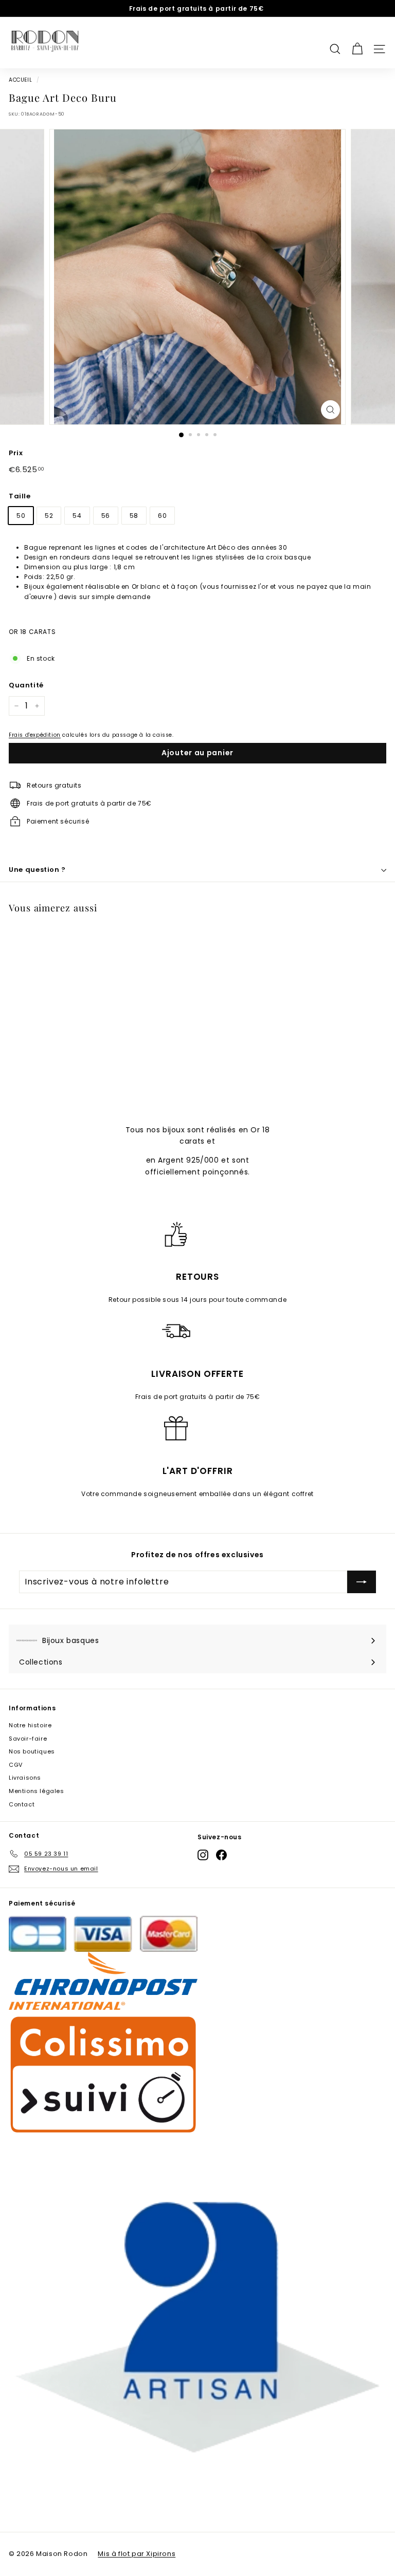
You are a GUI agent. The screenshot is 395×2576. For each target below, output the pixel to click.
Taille (20, 496)
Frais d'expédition (35, 735)
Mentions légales (37, 1791)
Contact (22, 1804)
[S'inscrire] (362, 1582)
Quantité (26, 685)
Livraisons (25, 1778)
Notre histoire (30, 1725)
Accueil (20, 80)
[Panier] (357, 43)
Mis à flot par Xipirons (137, 2554)
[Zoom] (330, 410)
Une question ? (37, 870)
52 (49, 516)
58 (134, 516)
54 (77, 516)
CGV (16, 1765)
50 (21, 516)
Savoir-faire (28, 1739)
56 (106, 516)
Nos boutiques (32, 1751)
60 (162, 516)
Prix (16, 453)
